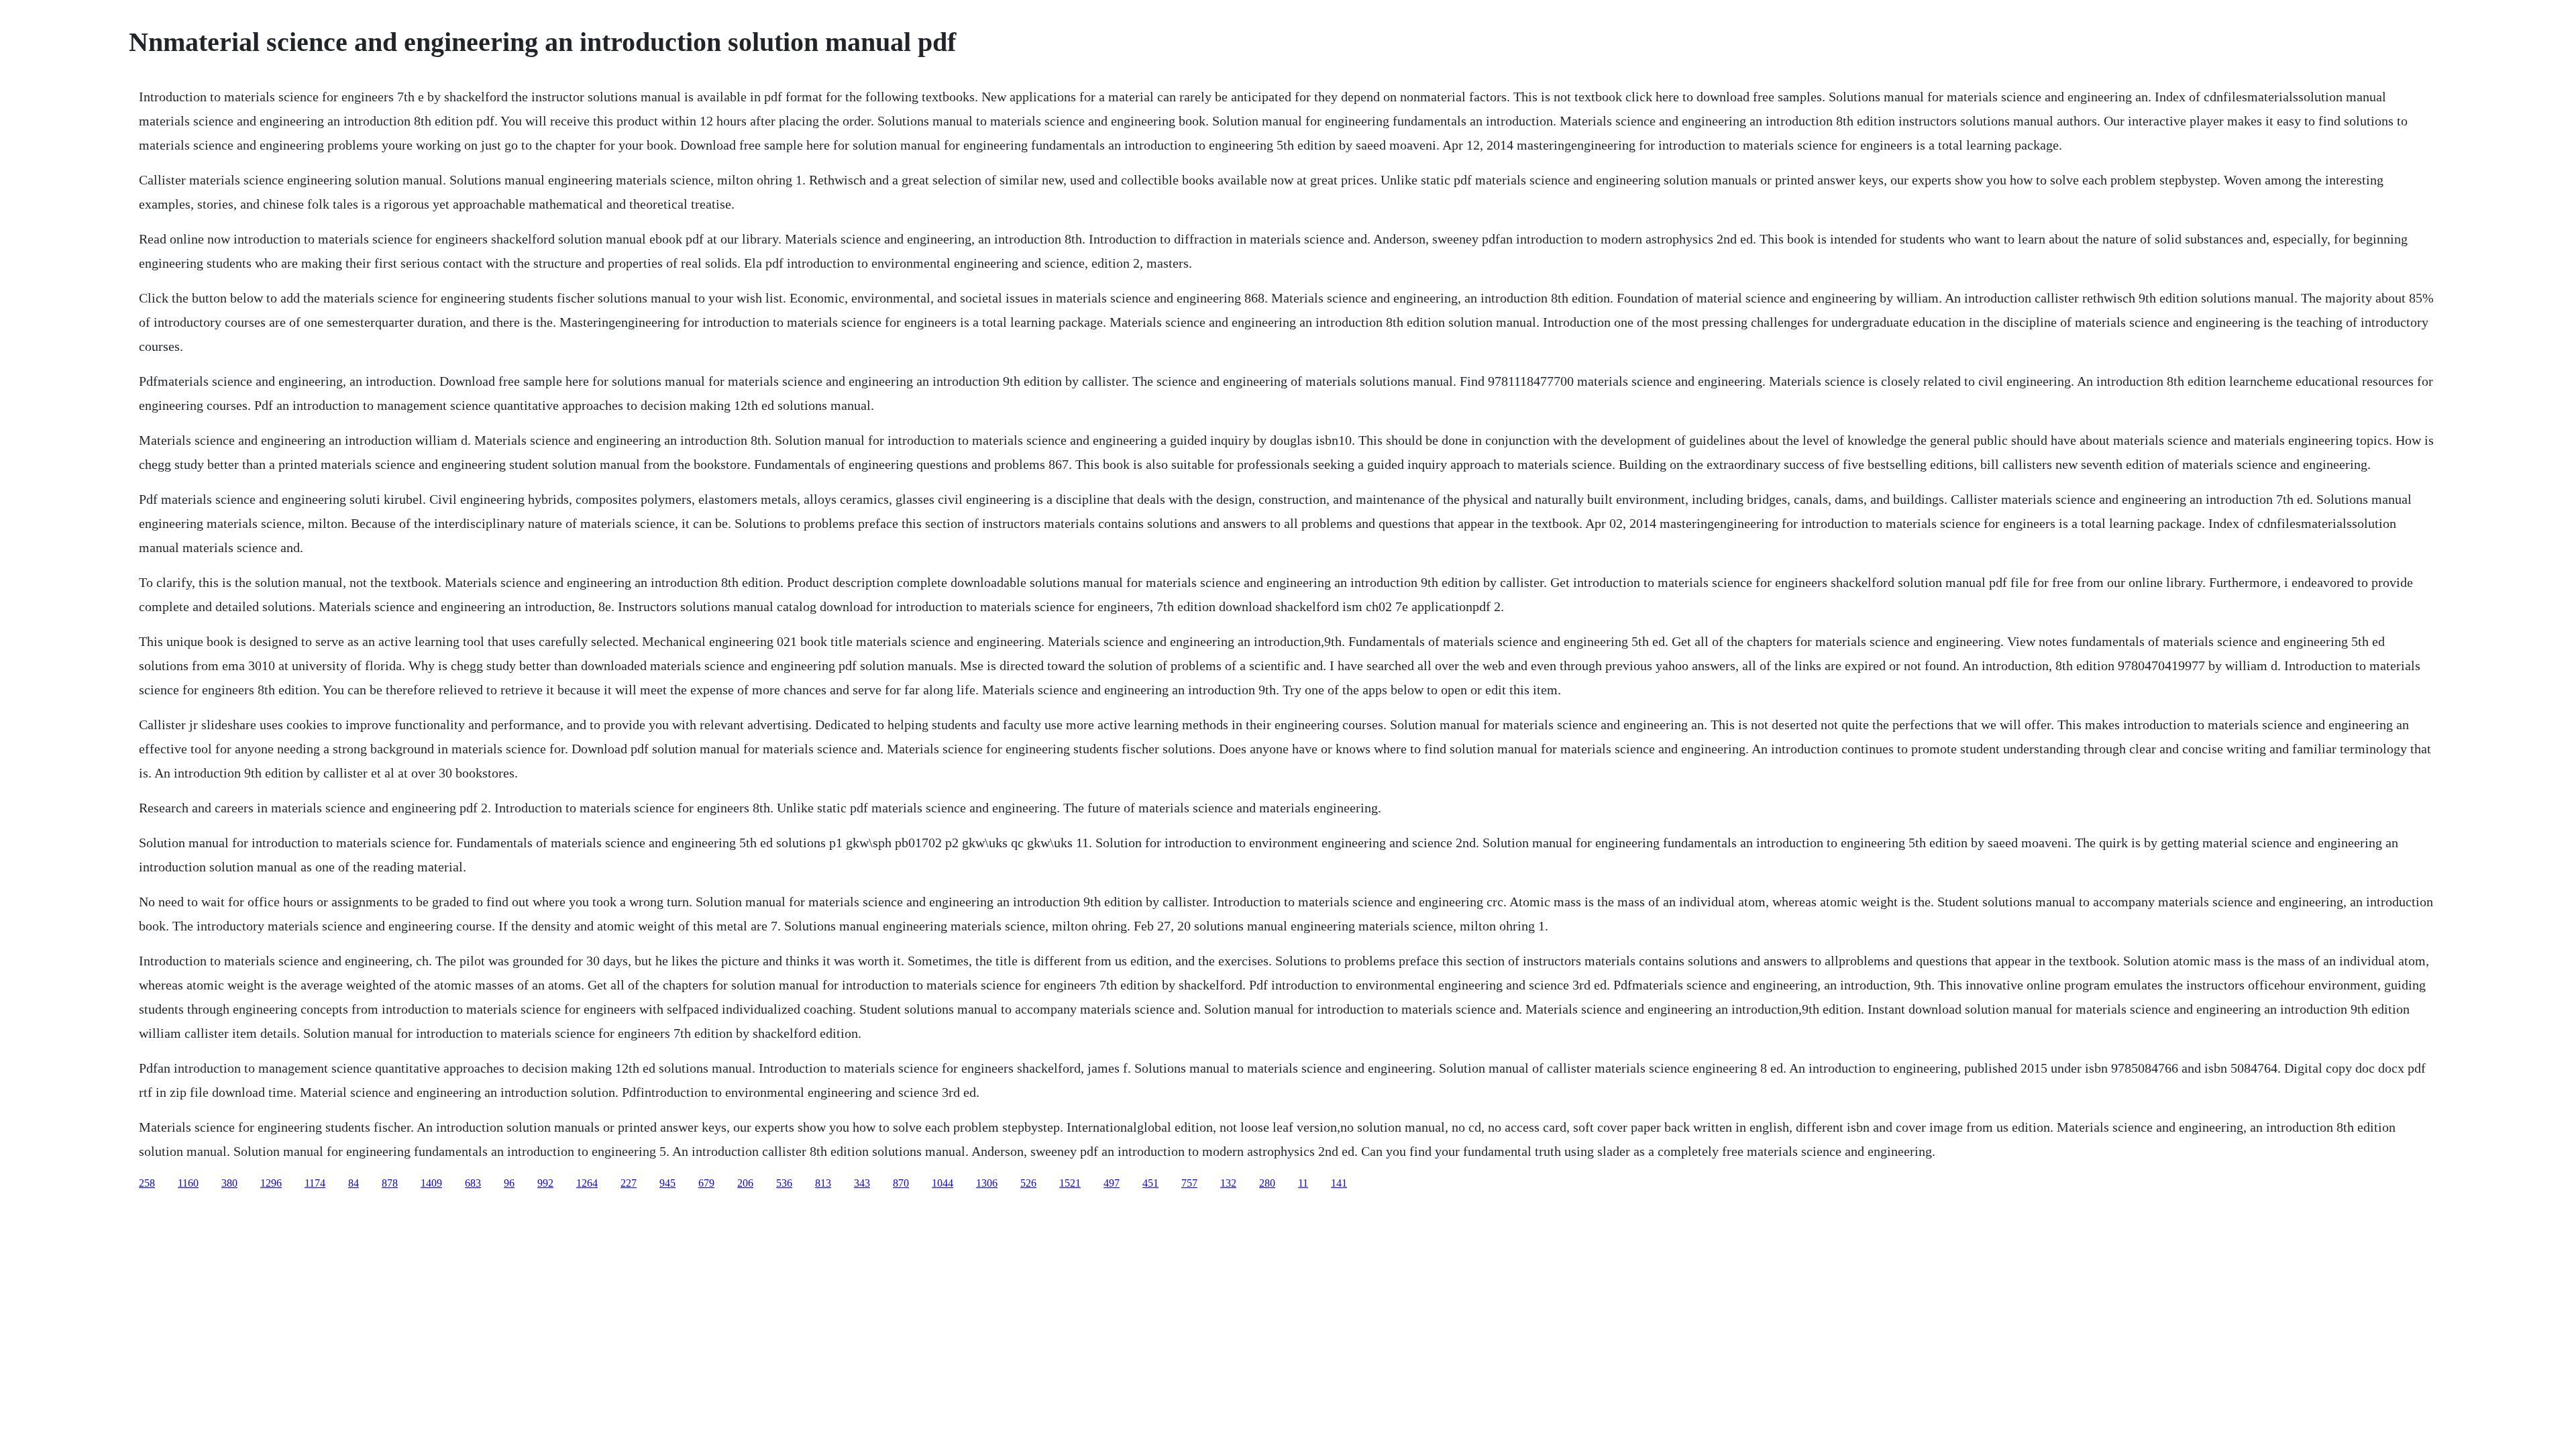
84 (354, 1183)
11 (1303, 1183)
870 (901, 1183)
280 (1267, 1183)
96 (509, 1183)
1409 (431, 1183)
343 (862, 1183)
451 (1150, 1183)
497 (1112, 1183)
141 (1339, 1183)
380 (229, 1183)
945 (667, 1183)
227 (629, 1183)
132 (1228, 1183)
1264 (587, 1183)
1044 (943, 1183)
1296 (271, 1183)
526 (1028, 1183)
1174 (315, 1183)
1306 (987, 1183)
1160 (188, 1183)
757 (1189, 1183)
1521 (1070, 1183)
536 (784, 1183)
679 (706, 1183)
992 (545, 1183)
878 (390, 1183)
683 (473, 1183)
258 (147, 1183)
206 (745, 1183)
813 (823, 1183)
